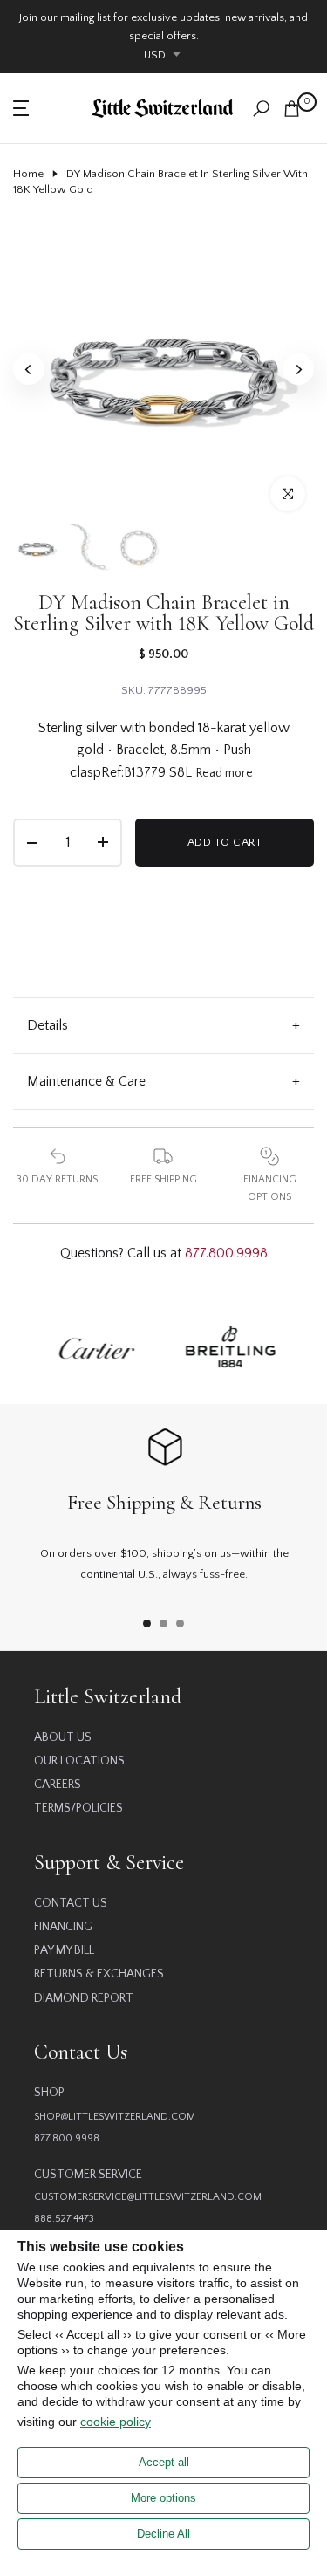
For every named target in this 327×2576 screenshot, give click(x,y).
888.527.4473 (64, 2219)
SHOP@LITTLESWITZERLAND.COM (115, 2117)
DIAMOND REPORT (84, 1998)
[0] (292, 109)
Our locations (79, 1761)
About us (63, 1737)
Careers (58, 1785)
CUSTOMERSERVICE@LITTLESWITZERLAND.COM (148, 2197)
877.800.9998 (226, 1253)
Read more (225, 773)
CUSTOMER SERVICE (88, 2175)
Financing (63, 1927)
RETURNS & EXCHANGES (99, 1974)
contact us (71, 1903)
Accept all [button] (164, 2462)
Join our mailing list (65, 17)
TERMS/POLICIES (78, 1808)
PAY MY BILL (64, 1950)
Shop (49, 2093)
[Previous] (29, 369)
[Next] (298, 369)
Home (28, 174)
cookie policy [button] (116, 2422)
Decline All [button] (163, 2534)
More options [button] (163, 2498)
